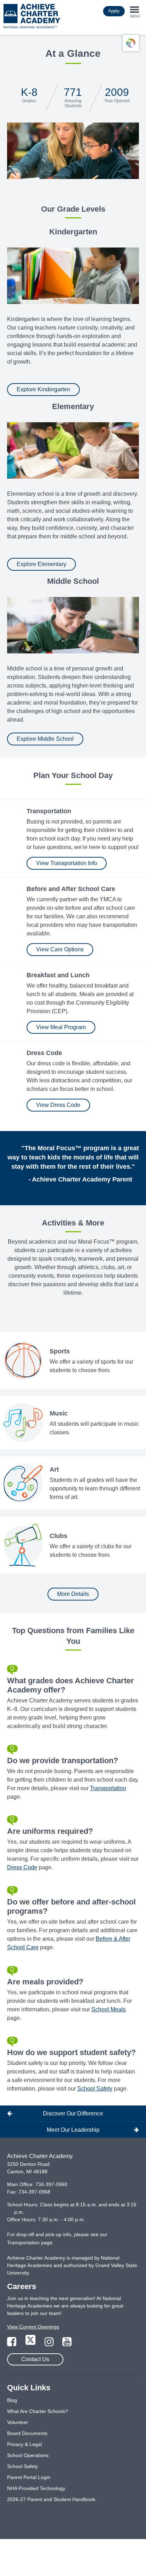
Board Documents (27, 2433)
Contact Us (35, 2359)
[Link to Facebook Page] (12, 2344)
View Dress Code (58, 1105)
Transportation (108, 1788)
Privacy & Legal (24, 2444)
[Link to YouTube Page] (67, 2344)
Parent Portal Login (29, 2477)
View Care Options (60, 949)
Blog (12, 2400)
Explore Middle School (45, 739)
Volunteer (18, 2422)
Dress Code (22, 1867)
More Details (73, 1594)
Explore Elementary (41, 564)
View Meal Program (61, 1027)
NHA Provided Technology (36, 2488)
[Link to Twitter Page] (31, 2344)
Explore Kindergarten (43, 389)
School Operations (28, 2455)
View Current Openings (33, 2327)
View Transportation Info (67, 863)
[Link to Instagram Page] (50, 2344)
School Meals (109, 2009)
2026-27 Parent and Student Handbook (51, 2499)
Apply (114, 11)
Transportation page (30, 2243)
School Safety (95, 2089)
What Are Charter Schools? (38, 2411)
